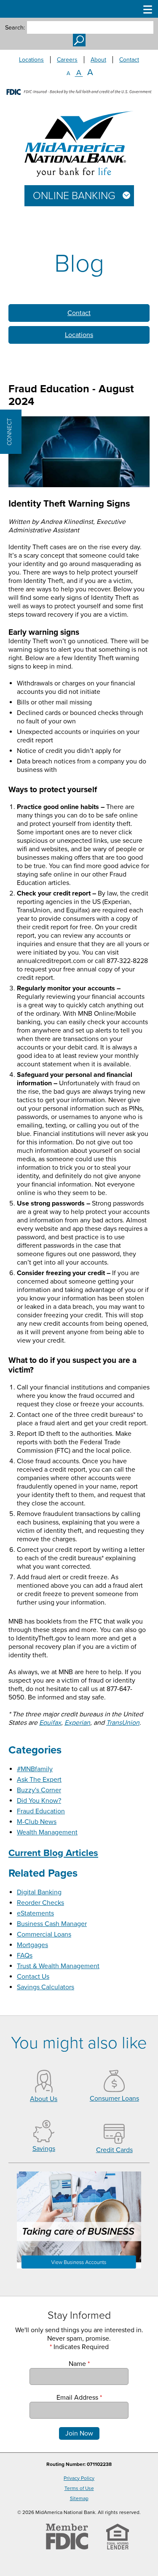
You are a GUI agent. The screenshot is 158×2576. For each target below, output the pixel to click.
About (98, 60)
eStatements (35, 1913)
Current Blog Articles (53, 1853)
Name (79, 2364)
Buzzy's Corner (39, 1790)
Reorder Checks (40, 1903)
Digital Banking (39, 1892)
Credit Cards (114, 2150)
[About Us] (44, 2090)
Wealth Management (47, 1832)
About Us (44, 2099)
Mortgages (32, 1945)
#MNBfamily (35, 1769)
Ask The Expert (39, 1780)
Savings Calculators (46, 1987)
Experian (77, 1723)
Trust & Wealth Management (58, 1966)
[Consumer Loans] (114, 2090)
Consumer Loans (114, 2099)
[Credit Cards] (114, 2142)
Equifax (50, 1723)
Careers (67, 60)
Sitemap (79, 2498)
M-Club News (37, 1822)
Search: (15, 28)
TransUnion (123, 1723)
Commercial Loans (44, 1934)
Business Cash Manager (52, 1924)
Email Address (79, 2398)
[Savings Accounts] (44, 2140)
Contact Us (33, 1977)
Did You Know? (39, 1801)
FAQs (25, 1956)
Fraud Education (41, 1811)
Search (79, 40)
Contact (129, 60)
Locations (31, 60)
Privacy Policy (79, 2478)
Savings (44, 2149)
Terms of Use (79, 2488)
